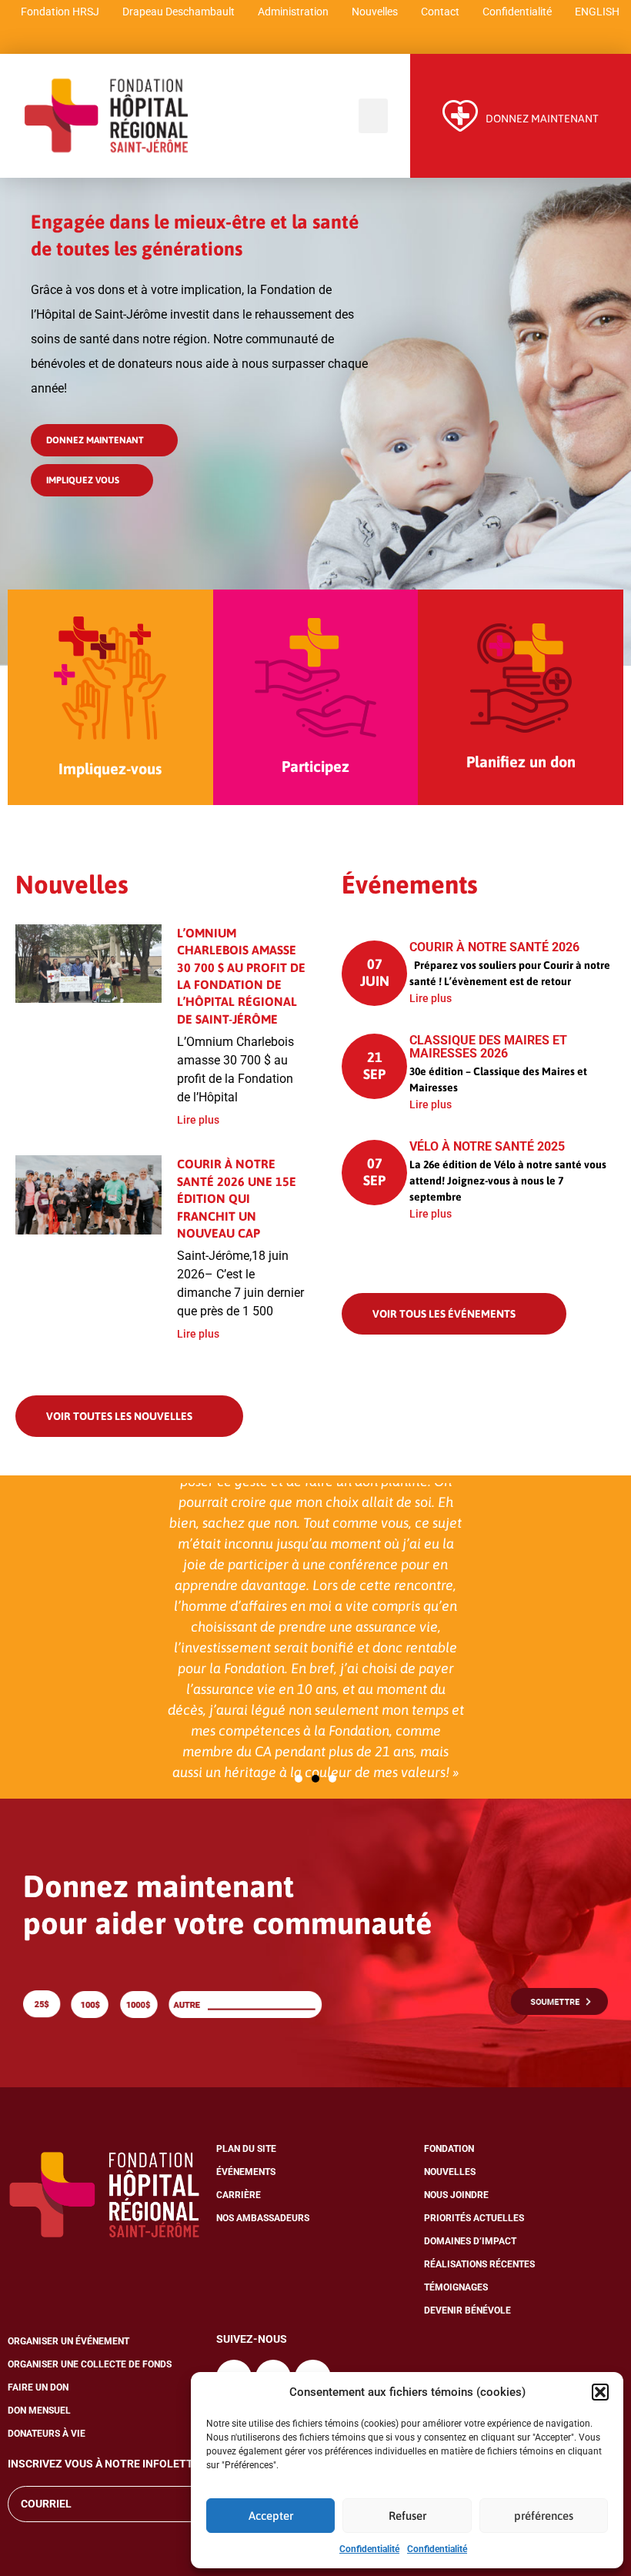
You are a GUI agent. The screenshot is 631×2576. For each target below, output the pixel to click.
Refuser (407, 2516)
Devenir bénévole (467, 2310)
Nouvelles (375, 12)
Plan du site (246, 2149)
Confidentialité (369, 2549)
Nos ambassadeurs (263, 2218)
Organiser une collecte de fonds (90, 2364)
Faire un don (38, 2387)
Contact (440, 12)
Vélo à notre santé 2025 (487, 1146)
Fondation (449, 2149)
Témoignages (456, 2287)
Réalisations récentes (479, 2264)
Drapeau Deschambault (179, 12)
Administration (293, 12)
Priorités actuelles (474, 2218)
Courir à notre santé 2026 (494, 947)
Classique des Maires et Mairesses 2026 (488, 1047)
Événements (246, 2172)
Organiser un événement (68, 2341)
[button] (600, 2392)
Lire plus (198, 1120)
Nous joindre (456, 2195)
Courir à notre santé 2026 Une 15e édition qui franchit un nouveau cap (237, 1198)
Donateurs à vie (47, 2434)
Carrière (239, 2195)
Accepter (271, 2516)
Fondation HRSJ (60, 12)
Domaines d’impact (470, 2241)
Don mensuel (39, 2411)
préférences (544, 2516)
